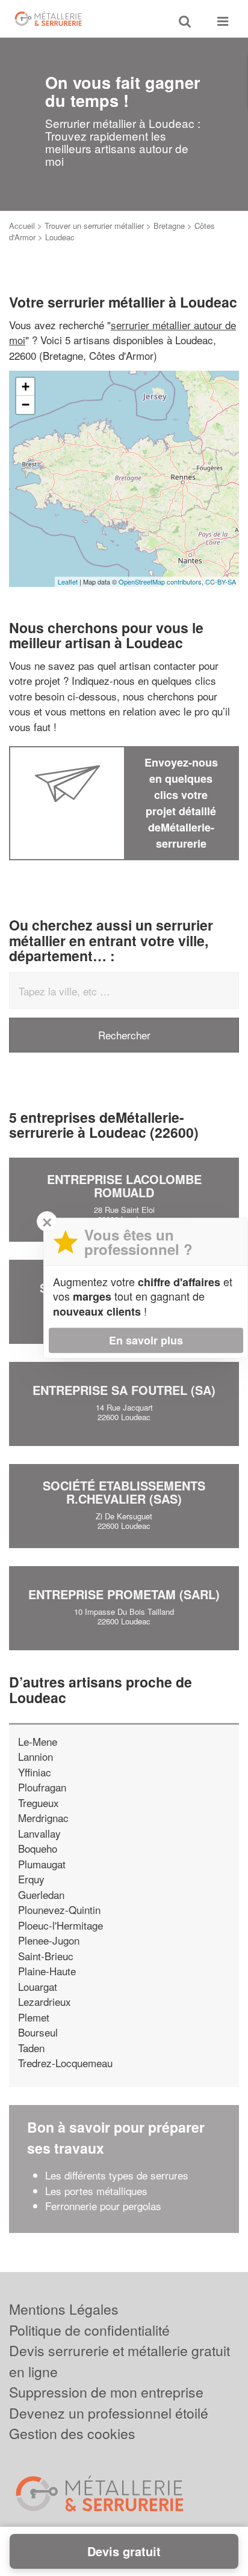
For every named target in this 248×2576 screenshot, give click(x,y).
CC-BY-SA (221, 582)
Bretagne (169, 226)
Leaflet (68, 582)
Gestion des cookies (72, 2433)
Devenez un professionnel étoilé (109, 2413)
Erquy (31, 1879)
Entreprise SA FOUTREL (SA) (124, 1390)
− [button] (26, 405)
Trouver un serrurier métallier (94, 226)
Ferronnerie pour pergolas (103, 2206)
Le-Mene (38, 1741)
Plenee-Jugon (49, 1940)
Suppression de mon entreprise (106, 2392)
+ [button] (26, 387)
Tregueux (39, 1803)
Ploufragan (42, 1787)
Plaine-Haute (47, 1971)
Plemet (34, 2017)
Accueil (22, 226)
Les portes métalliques (96, 2191)
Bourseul (38, 2032)
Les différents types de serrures (117, 2175)
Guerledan (41, 1894)
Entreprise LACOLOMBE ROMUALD (124, 1186)
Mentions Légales (64, 2309)
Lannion (36, 1756)
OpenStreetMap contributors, (162, 582)
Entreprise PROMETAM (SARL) (124, 1594)
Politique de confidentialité (89, 2330)
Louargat (38, 1986)
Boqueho (38, 1848)
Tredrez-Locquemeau (65, 2063)
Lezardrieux (45, 2001)
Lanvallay (39, 1833)
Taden (31, 2048)
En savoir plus (146, 1340)
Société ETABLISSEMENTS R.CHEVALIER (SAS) (124, 1492)
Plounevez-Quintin (59, 1909)
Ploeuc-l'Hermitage (60, 1925)
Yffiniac (35, 1772)
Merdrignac (43, 1818)
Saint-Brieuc (46, 1956)
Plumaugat (42, 1864)
